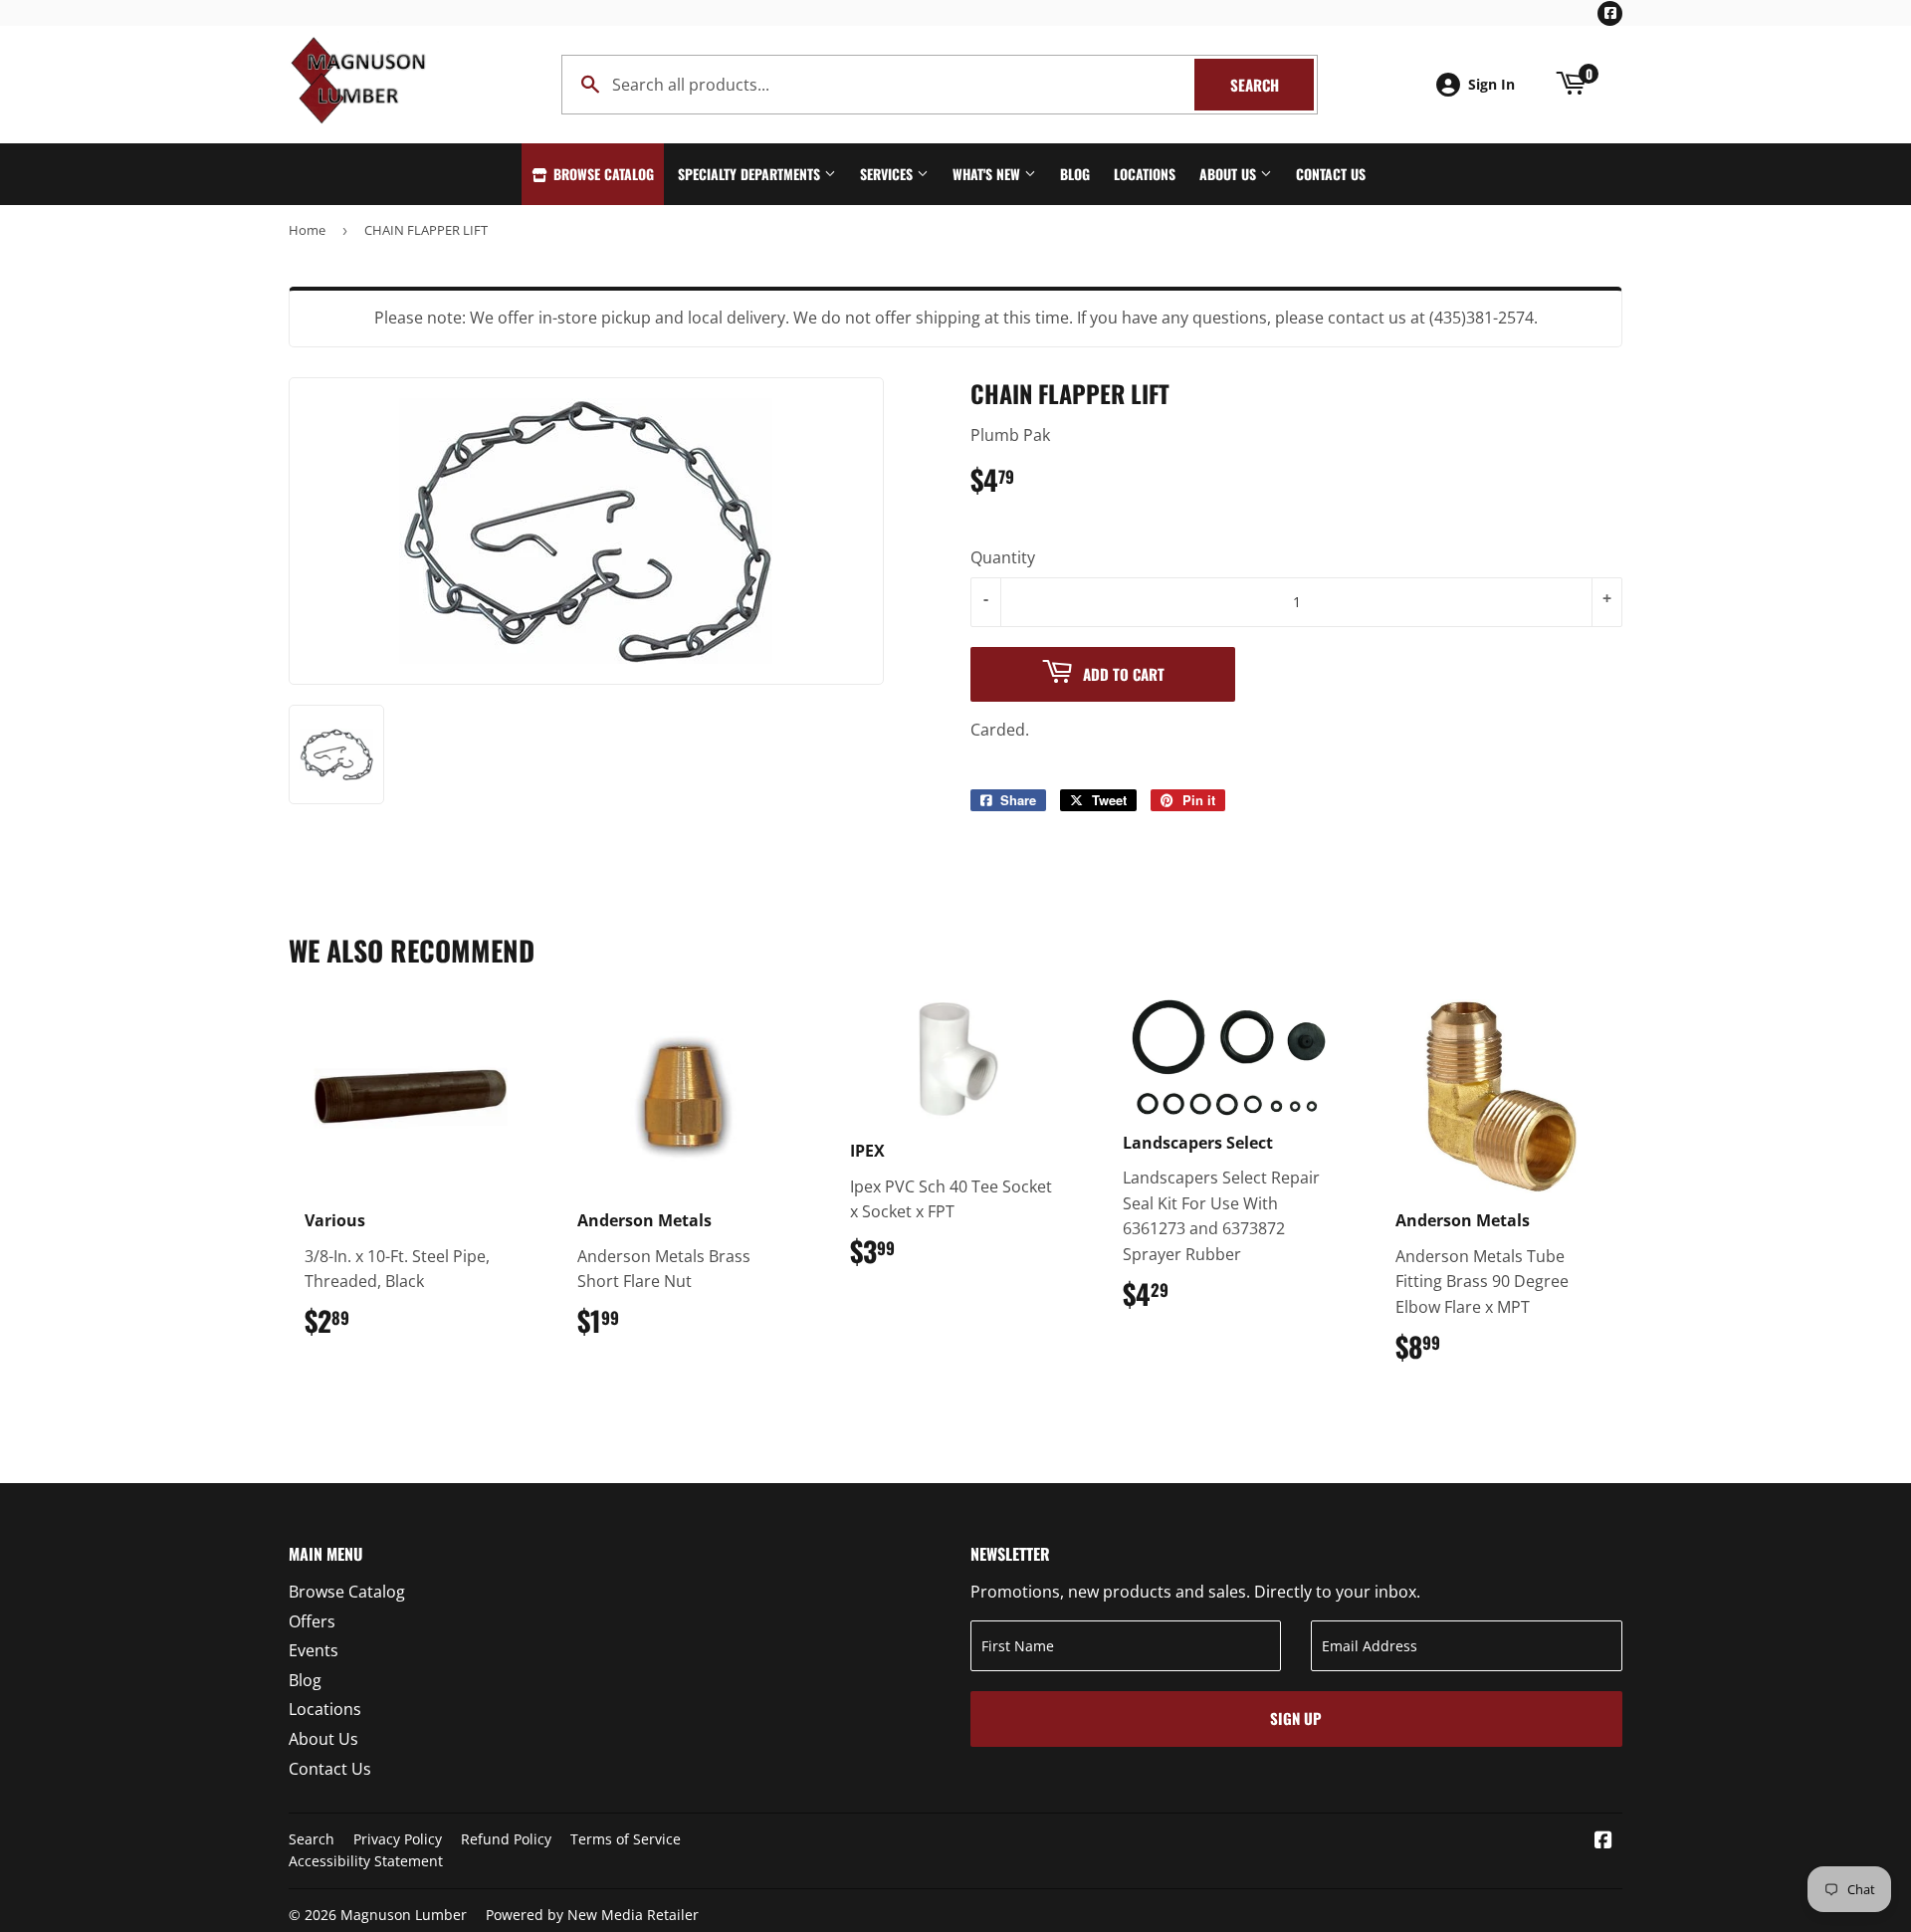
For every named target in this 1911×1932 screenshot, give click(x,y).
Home (307, 230)
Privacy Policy (398, 1839)
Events (314, 1650)
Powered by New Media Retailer (592, 1915)
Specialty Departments (751, 174)
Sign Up (1296, 1718)
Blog (1075, 174)
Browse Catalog (602, 174)
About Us (1230, 174)
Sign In (1491, 84)
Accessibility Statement (366, 1861)
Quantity (1003, 557)
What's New (988, 174)
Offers (312, 1621)
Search (1272, 85)
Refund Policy (506, 1839)
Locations (1145, 174)
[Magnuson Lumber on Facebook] (1603, 1841)
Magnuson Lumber (404, 1915)
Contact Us (1331, 174)
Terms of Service (626, 1839)
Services (888, 174)
